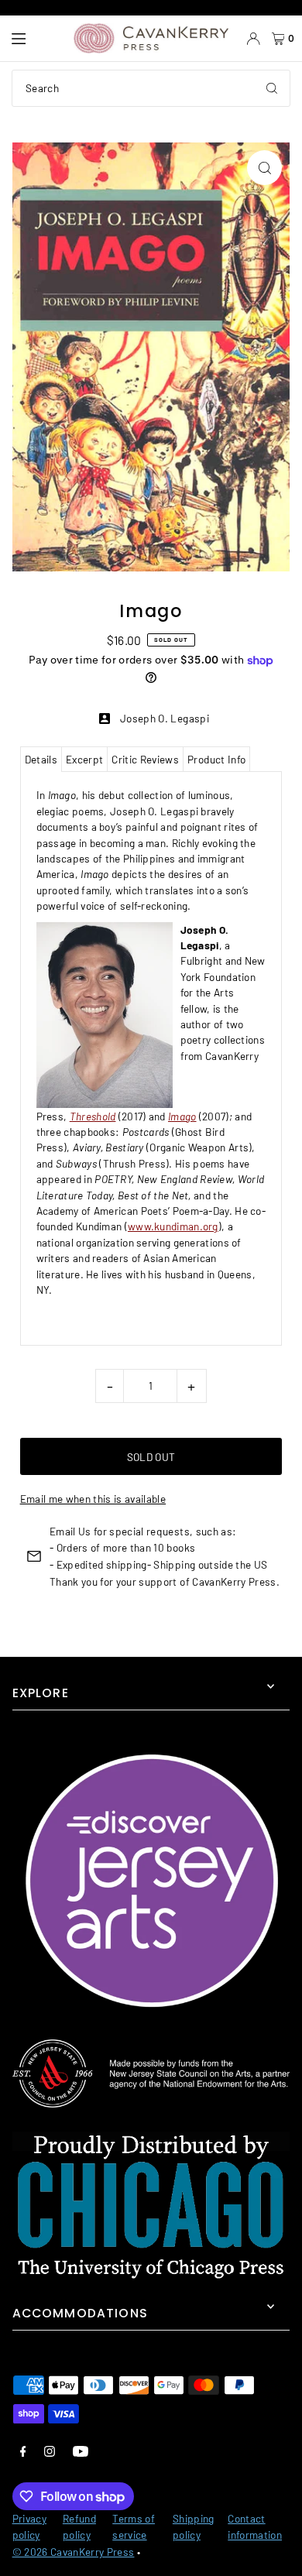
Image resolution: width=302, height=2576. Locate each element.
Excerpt (84, 759)
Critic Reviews (145, 759)
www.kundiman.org (173, 1226)
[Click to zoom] (264, 168)
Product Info (216, 759)
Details (41, 759)
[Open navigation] (35, 39)
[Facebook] (23, 2451)
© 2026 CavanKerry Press (74, 2552)
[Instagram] (50, 2451)
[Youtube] (81, 2451)
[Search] (272, 88)
